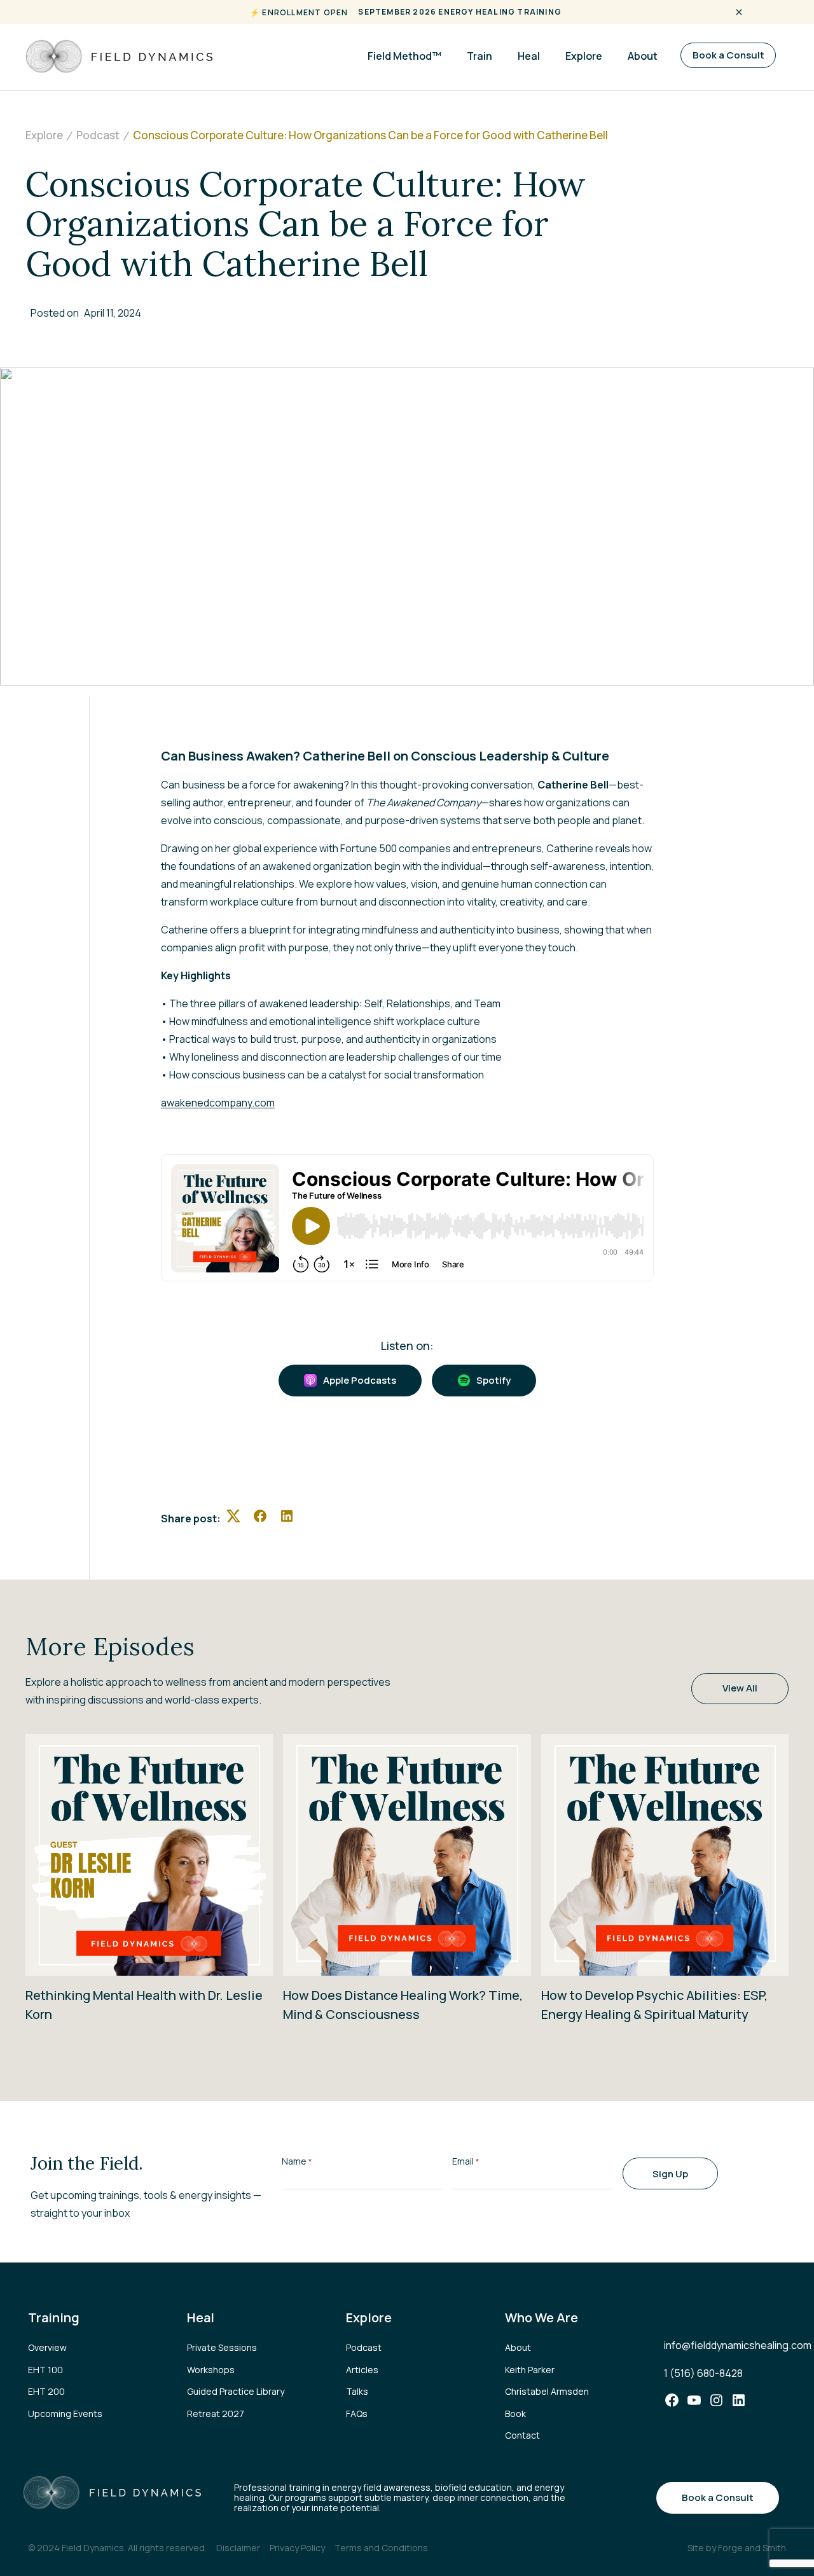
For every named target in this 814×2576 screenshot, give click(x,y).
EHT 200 (46, 2391)
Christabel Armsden (547, 2391)
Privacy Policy (297, 2548)
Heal (529, 56)
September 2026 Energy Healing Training (460, 12)
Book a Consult (728, 55)
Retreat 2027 (216, 2414)
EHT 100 (45, 2370)
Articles (362, 2370)
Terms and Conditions (381, 2548)
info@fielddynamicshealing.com (738, 2345)
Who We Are (542, 2318)
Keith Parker (530, 2370)
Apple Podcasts (360, 1380)
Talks (357, 2391)
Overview (47, 2347)
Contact (522, 2435)
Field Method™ (404, 56)
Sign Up (670, 2174)
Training (54, 2318)
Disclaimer (238, 2548)
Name (297, 2161)
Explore (584, 56)
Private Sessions (222, 2347)
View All (740, 1688)
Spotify (493, 1380)
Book (515, 2414)
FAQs (357, 2414)
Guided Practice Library (236, 2391)
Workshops (211, 2370)
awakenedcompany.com (218, 1103)
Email (466, 2161)
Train (479, 56)
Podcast (364, 2347)
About (643, 56)
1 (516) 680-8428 (703, 2373)
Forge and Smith (752, 2548)
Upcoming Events (65, 2414)
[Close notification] (739, 12)
